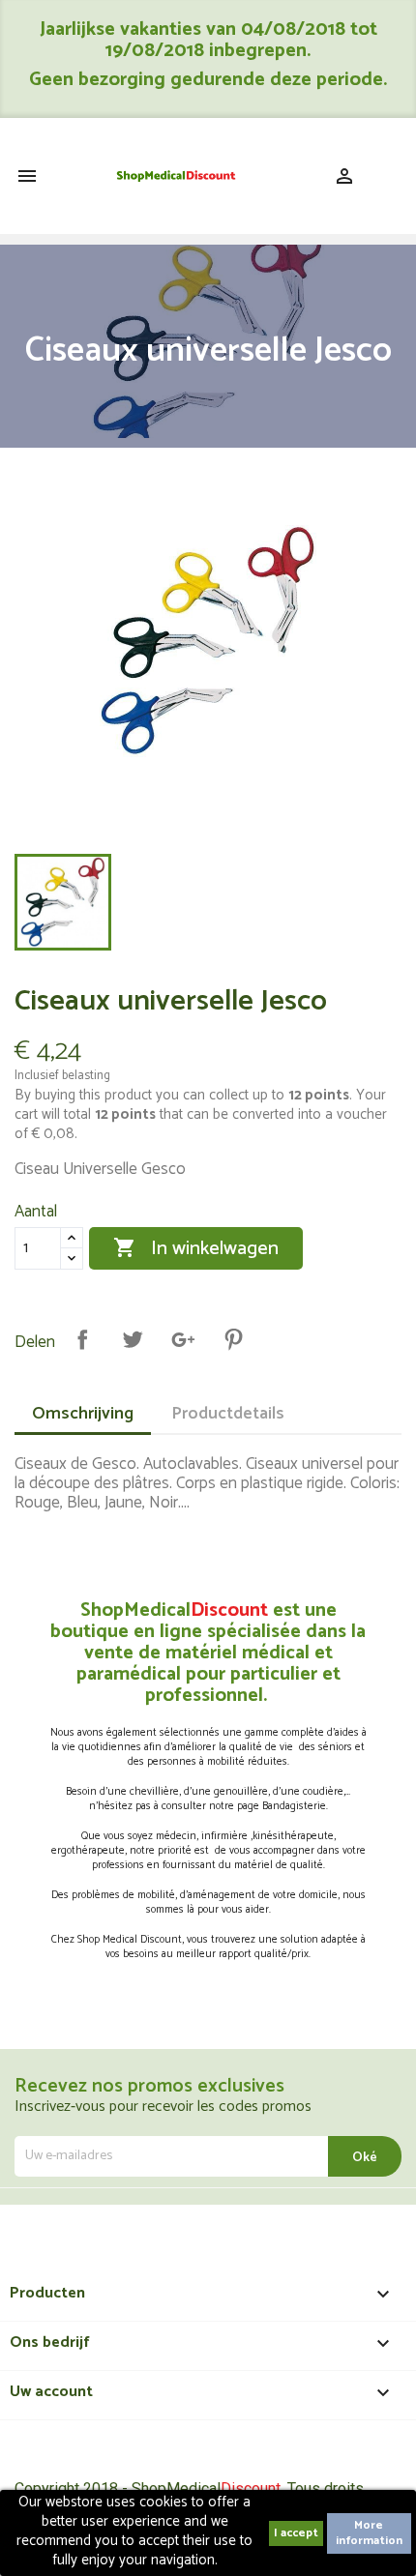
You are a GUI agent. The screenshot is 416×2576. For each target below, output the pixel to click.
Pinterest (233, 1339)
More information (369, 2533)
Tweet (133, 1339)
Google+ (183, 1339)
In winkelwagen (196, 1249)
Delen (82, 1339)
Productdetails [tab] (228, 1414)
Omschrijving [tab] (83, 1414)
